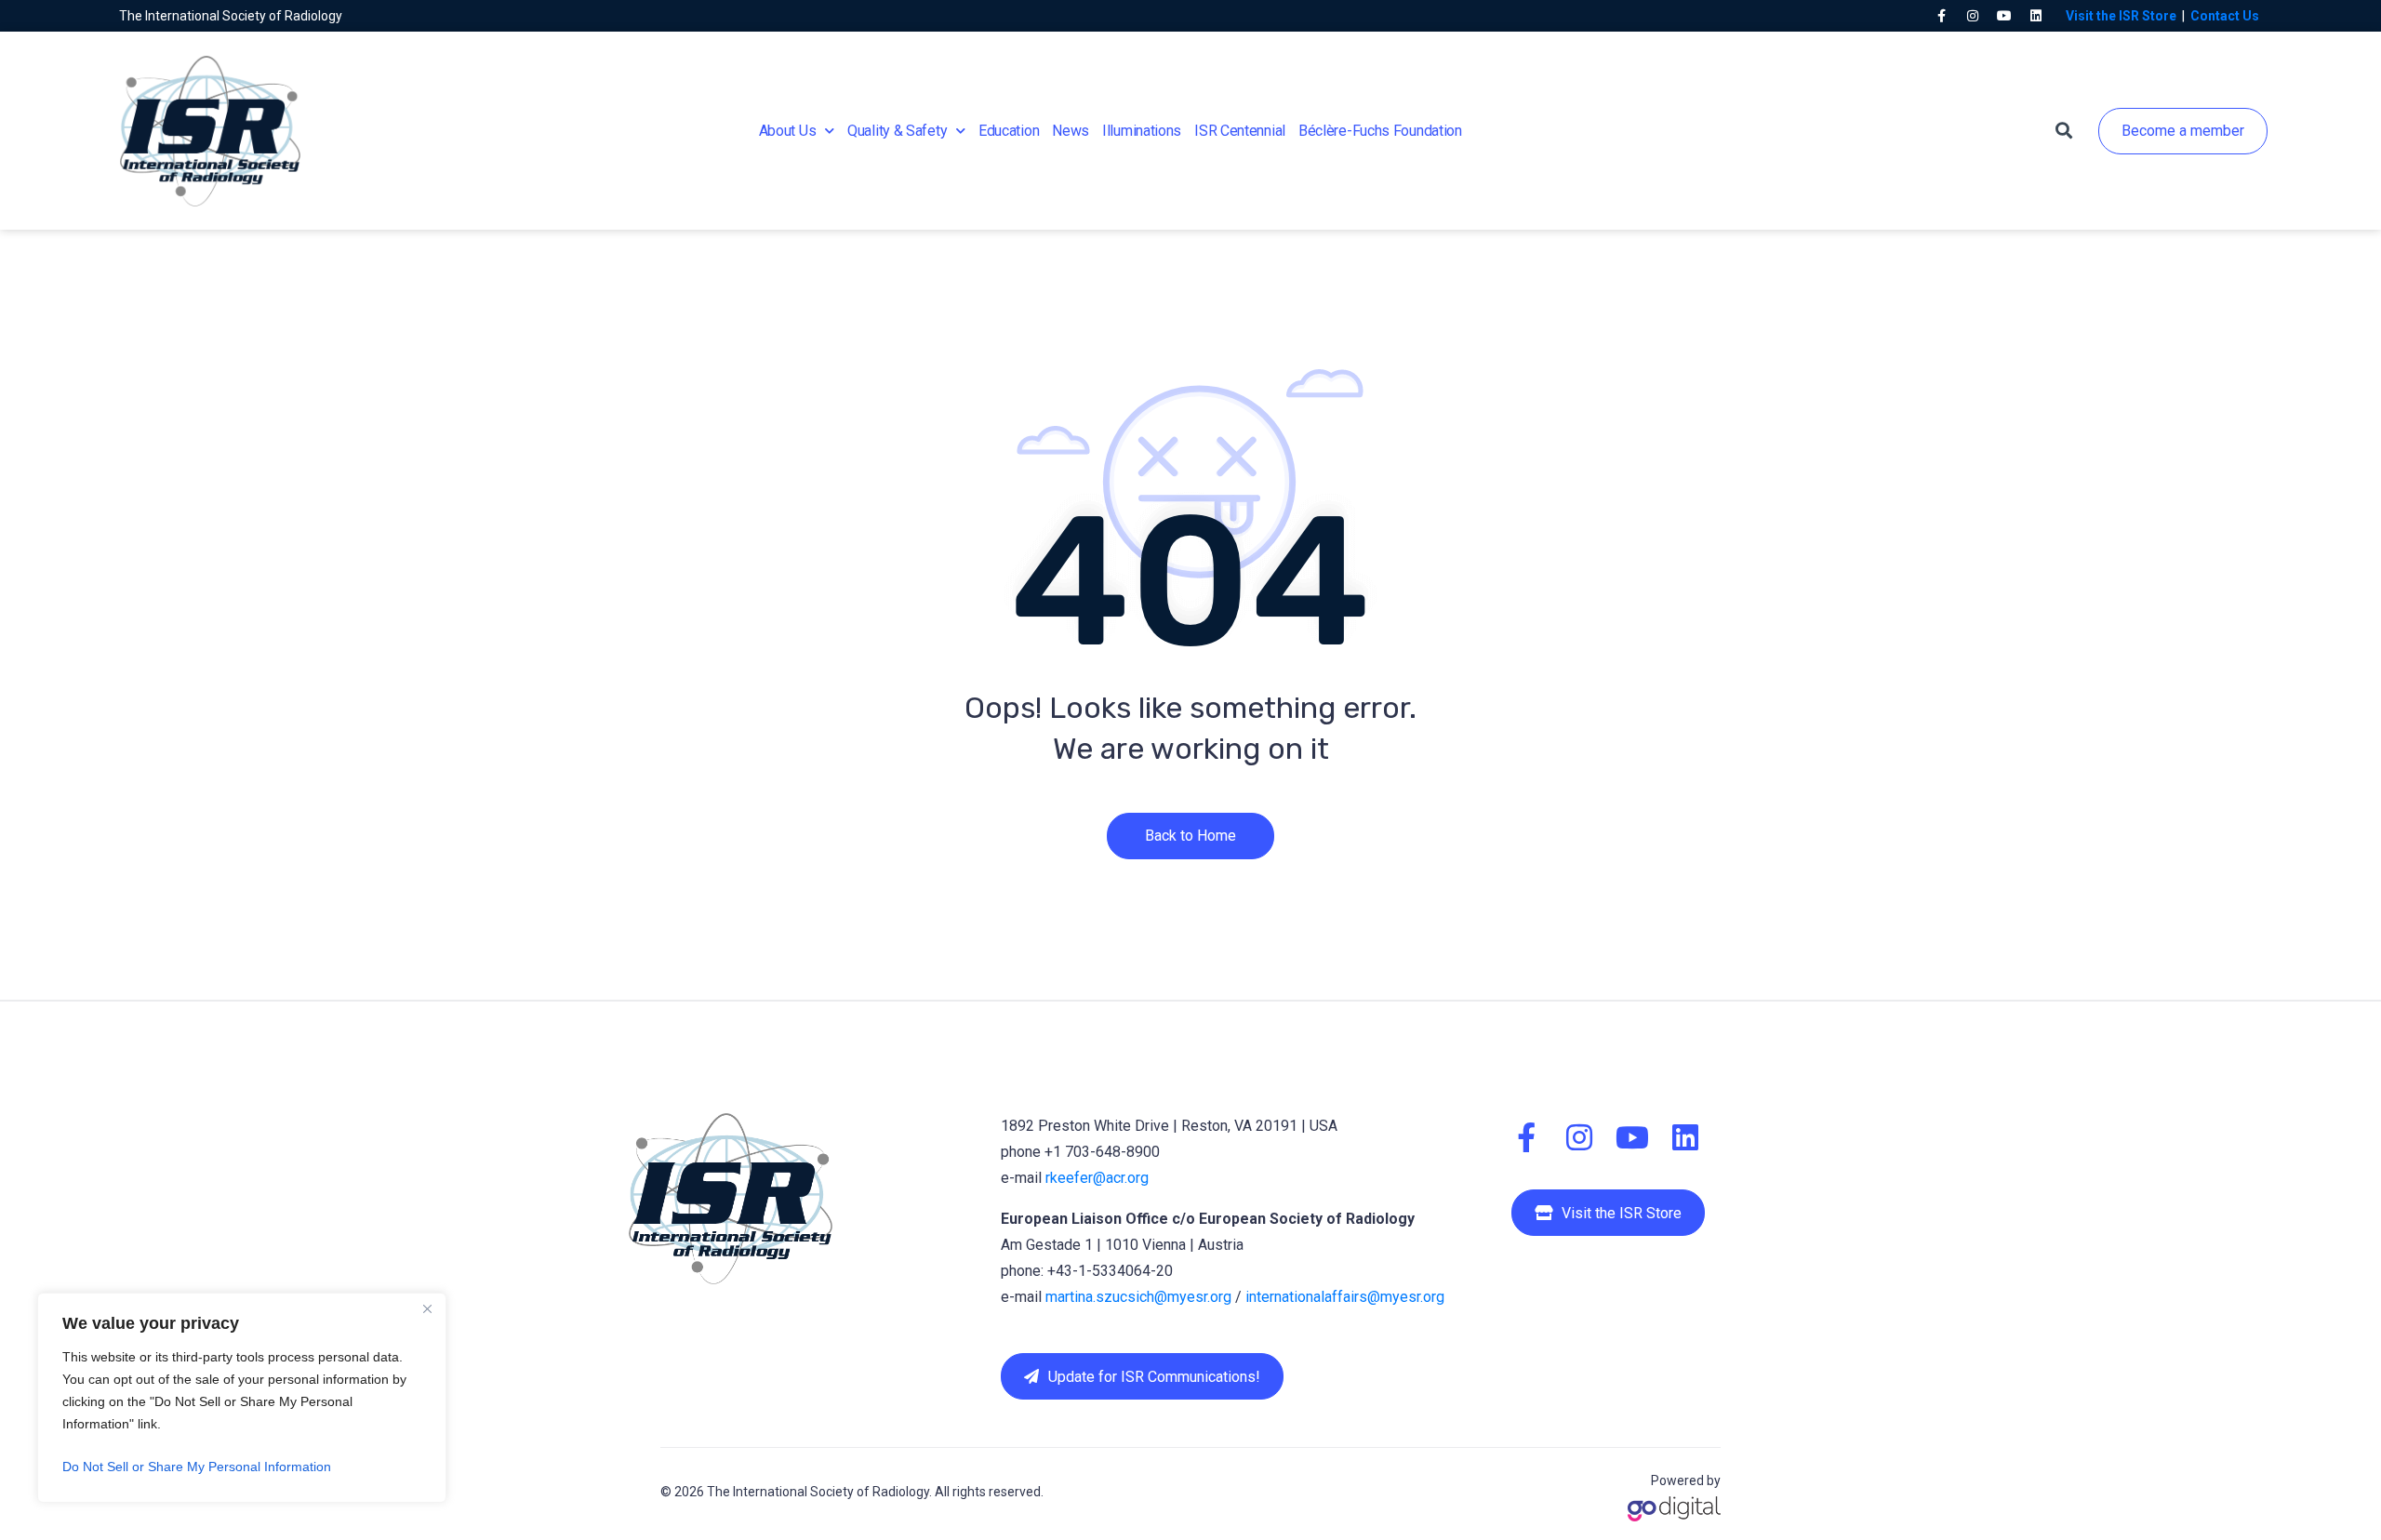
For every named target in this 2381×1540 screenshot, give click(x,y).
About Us (788, 131)
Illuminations (1142, 131)
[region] (242, 1398)
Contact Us (2225, 16)
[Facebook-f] (1941, 16)
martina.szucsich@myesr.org (1138, 1297)
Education (1009, 131)
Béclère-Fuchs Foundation (1380, 131)
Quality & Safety (897, 131)
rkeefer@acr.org (1097, 1178)
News (1071, 131)
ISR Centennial (1240, 131)
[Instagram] (1973, 16)
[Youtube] (2004, 16)
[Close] (427, 1308)
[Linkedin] (2036, 16)
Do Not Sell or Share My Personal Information (197, 1467)
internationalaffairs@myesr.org (1345, 1297)
